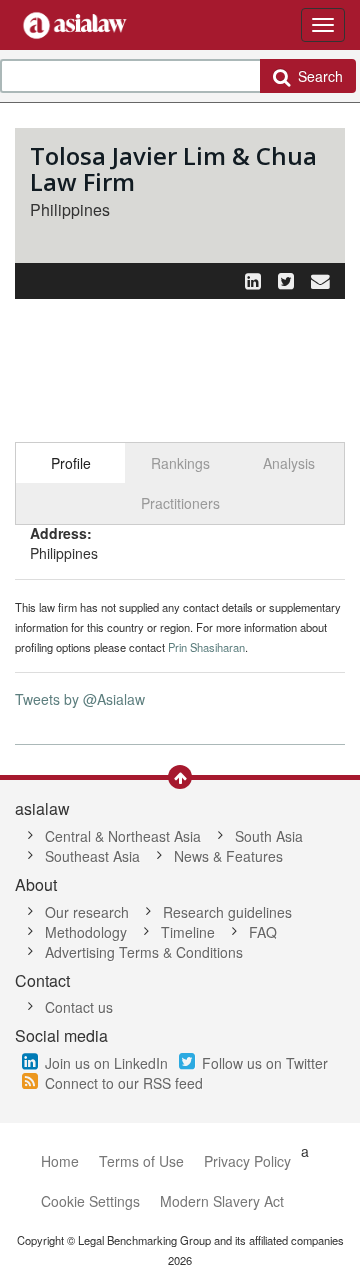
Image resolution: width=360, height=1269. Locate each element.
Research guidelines (227, 912)
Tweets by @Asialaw (80, 699)
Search (316, 76)
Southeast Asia (92, 856)
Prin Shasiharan (206, 647)
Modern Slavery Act (222, 1201)
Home (60, 1161)
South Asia (269, 836)
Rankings (180, 463)
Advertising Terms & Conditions (144, 952)
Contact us (79, 1007)
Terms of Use (141, 1161)
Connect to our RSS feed (124, 1083)
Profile (71, 463)
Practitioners (180, 503)
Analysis (289, 463)
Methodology (86, 932)
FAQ (263, 932)
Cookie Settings (90, 1201)
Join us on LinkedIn (106, 1063)
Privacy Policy (247, 1161)
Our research (87, 912)
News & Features (228, 856)
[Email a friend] (320, 280)
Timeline (188, 932)
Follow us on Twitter (265, 1063)
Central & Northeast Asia (123, 836)
